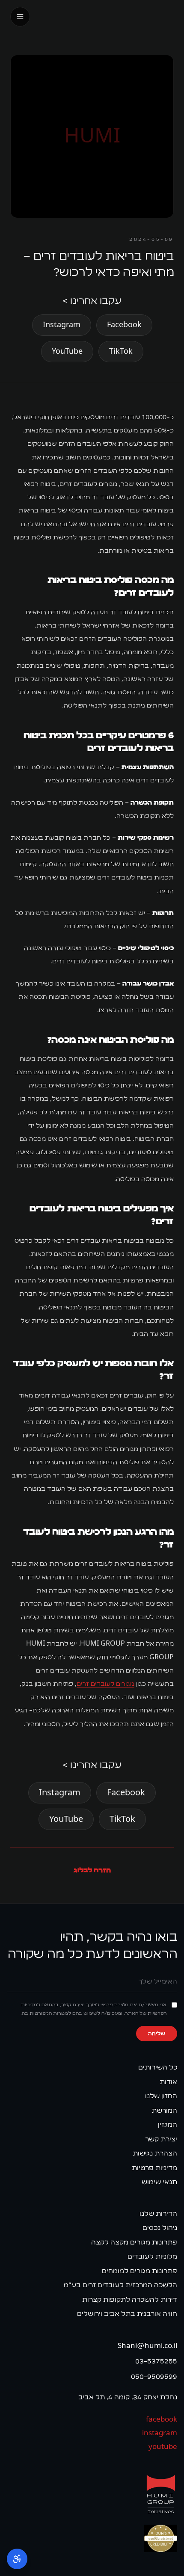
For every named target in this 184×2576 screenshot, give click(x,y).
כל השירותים (158, 2067)
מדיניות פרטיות (154, 2168)
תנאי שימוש (159, 2182)
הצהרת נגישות (155, 2153)
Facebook (124, 325)
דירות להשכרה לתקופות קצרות (130, 2299)
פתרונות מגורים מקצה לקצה (134, 2242)
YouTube (67, 352)
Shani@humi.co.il (147, 2346)
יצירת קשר (161, 2139)
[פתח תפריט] (20, 17)
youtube (163, 2447)
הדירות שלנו (158, 2213)
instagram (160, 2433)
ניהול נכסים (160, 2228)
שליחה (157, 2034)
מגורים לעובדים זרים (105, 1684)
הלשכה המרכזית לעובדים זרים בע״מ (120, 2285)
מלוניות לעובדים (152, 2256)
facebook (162, 2419)
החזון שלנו (161, 2096)
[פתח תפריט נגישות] (17, 2559)
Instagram (62, 325)
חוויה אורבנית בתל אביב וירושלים (127, 2314)
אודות (168, 2082)
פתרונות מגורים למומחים (139, 2271)
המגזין (168, 2124)
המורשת (164, 2110)
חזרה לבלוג (92, 1870)
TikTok (121, 352)
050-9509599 (154, 2376)
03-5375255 (156, 2361)
